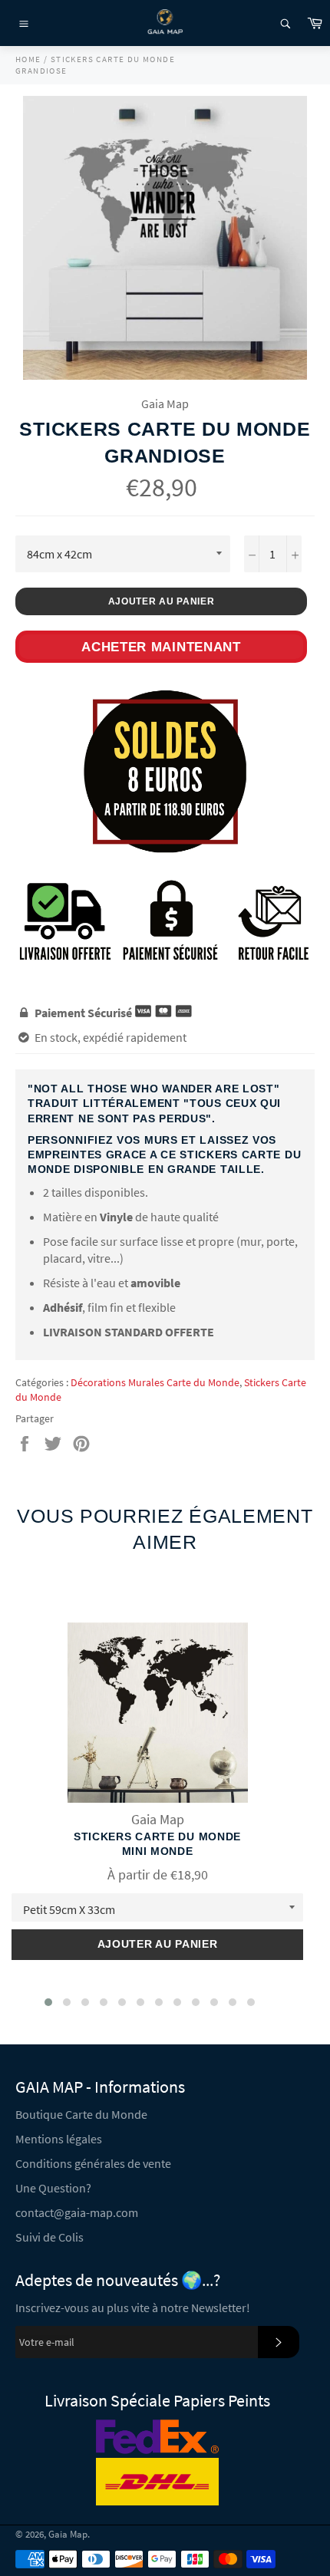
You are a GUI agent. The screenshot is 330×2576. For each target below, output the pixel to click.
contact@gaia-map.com (77, 2212)
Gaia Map (68, 2534)
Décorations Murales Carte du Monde (155, 1382)
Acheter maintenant (161, 647)
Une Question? (53, 2188)
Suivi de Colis (49, 2237)
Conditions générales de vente (93, 2163)
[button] (48, 2002)
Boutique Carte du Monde (81, 2114)
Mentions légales (59, 2139)
